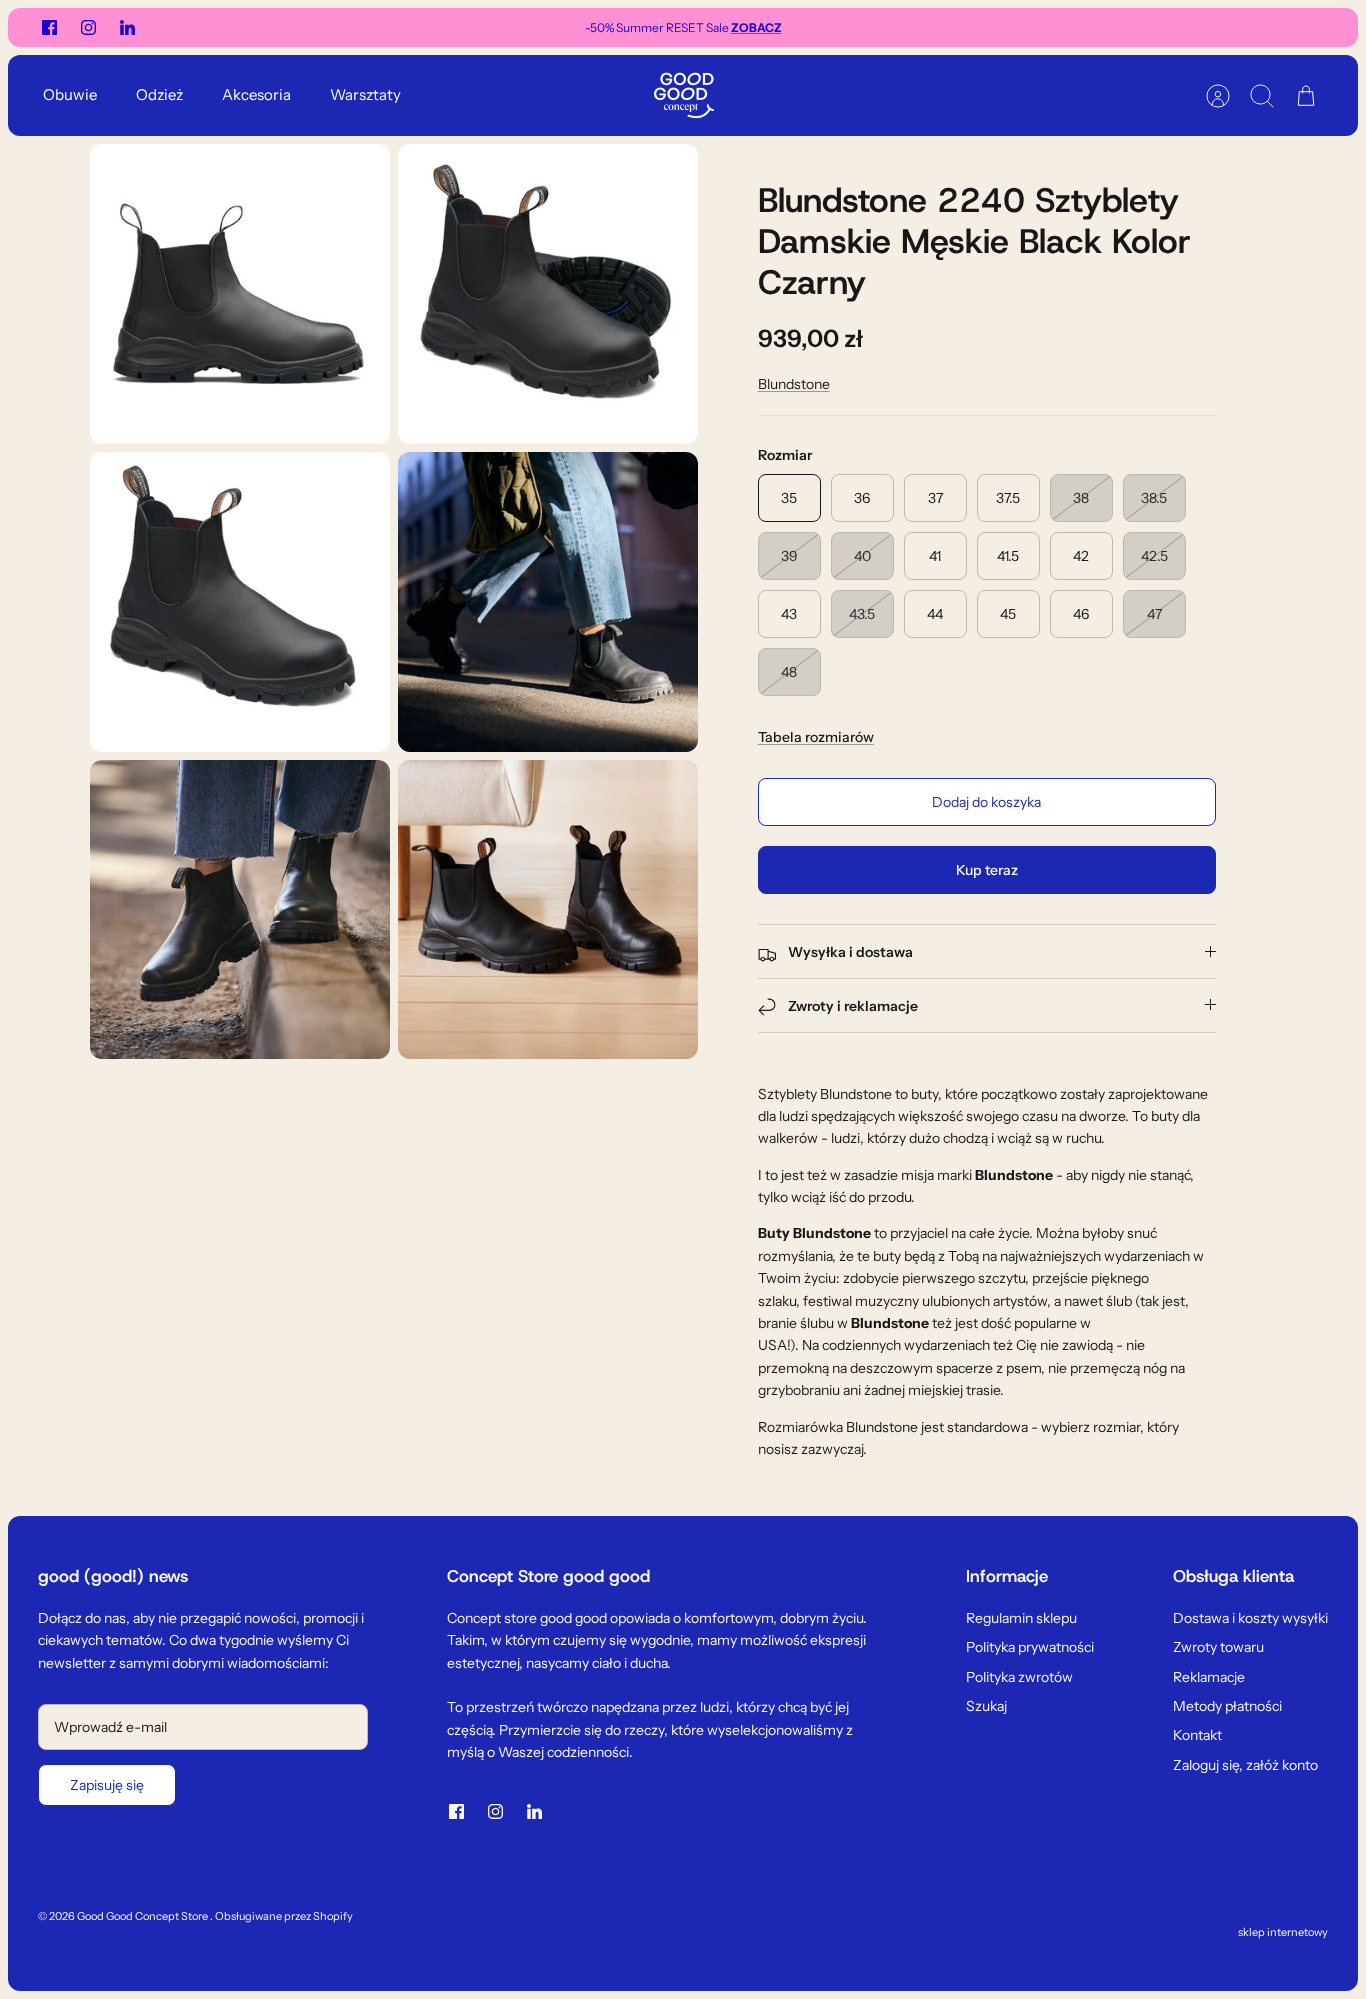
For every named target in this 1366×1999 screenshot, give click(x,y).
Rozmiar (785, 455)
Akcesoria (256, 94)
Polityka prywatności (1030, 1647)
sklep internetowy (1283, 1932)
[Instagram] (88, 27)
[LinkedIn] (127, 27)
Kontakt (1197, 1735)
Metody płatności (1227, 1706)
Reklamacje (1209, 1677)
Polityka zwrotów (1019, 1677)
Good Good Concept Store (143, 1916)
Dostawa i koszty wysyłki (1250, 1618)
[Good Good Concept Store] (684, 95)
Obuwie (70, 94)
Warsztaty (365, 94)
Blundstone (794, 384)
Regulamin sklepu (1021, 1618)
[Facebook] (49, 27)
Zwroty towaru (1218, 1647)
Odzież (159, 94)
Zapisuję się (107, 1785)
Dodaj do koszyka (986, 802)
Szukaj (986, 1706)
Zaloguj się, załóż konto (1245, 1765)
